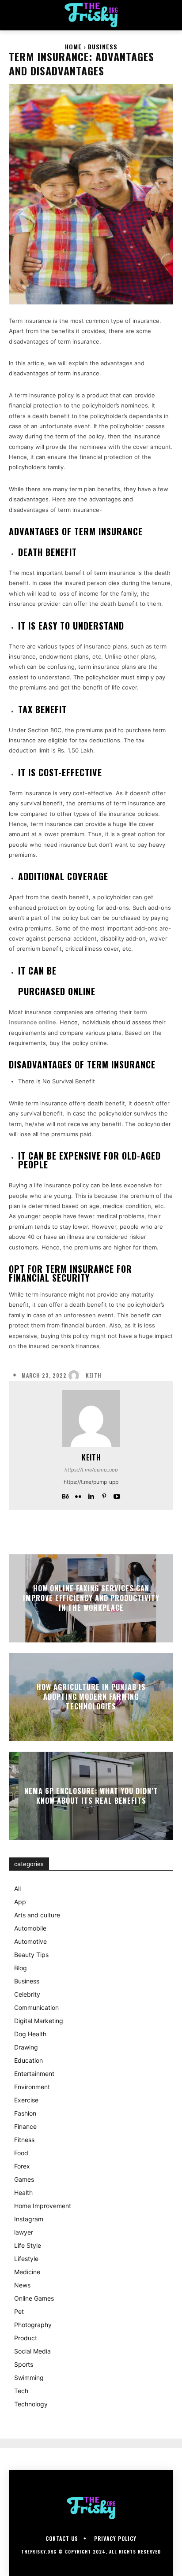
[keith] (76, 1375)
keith (94, 1375)
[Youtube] (117, 1495)
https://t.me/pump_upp (91, 1470)
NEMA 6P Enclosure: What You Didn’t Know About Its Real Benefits (91, 1795)
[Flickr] (78, 1495)
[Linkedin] (91, 1495)
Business (103, 46)
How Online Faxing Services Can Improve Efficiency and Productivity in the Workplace (91, 1598)
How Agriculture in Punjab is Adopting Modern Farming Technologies (91, 1697)
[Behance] (66, 1495)
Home (73, 46)
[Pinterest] (104, 1495)
